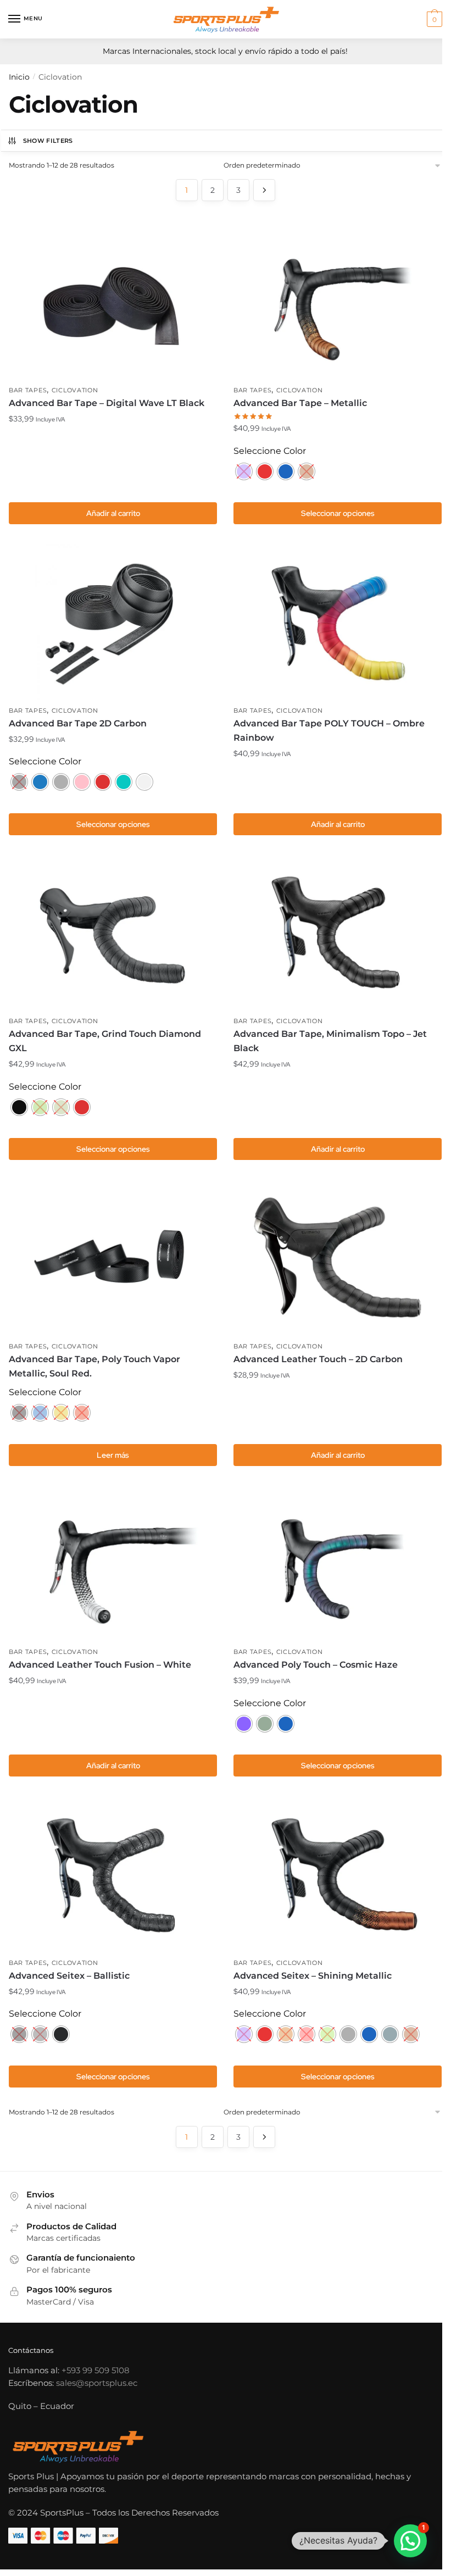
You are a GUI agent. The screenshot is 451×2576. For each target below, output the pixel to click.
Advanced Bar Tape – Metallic (300, 403)
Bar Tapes (28, 390)
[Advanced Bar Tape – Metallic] (338, 302)
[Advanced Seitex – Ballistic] (113, 1874)
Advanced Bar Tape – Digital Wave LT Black (107, 403)
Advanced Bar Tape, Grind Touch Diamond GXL (105, 1041)
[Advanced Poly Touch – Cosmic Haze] (338, 1563)
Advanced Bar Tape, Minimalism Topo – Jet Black (330, 1041)
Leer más (113, 1455)
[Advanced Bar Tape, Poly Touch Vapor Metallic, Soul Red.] (113, 1257)
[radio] (244, 471)
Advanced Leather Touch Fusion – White (100, 1665)
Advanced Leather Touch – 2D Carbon (318, 1359)
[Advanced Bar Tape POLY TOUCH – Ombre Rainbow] (338, 622)
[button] (410, 2541)
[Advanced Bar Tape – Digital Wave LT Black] (113, 302)
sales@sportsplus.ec (97, 2383)
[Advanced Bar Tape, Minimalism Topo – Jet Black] (338, 932)
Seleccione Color (270, 451)
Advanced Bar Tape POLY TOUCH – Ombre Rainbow (329, 731)
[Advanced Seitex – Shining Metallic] (338, 1874)
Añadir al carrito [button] (113, 513)
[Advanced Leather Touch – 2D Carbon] (338, 1257)
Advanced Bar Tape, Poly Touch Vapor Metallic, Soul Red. (94, 1366)
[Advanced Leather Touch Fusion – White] (113, 1563)
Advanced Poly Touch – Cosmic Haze (316, 1665)
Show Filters (48, 141)
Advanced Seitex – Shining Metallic (313, 1976)
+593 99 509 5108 (96, 2370)
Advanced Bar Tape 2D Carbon (78, 723)
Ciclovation (75, 390)
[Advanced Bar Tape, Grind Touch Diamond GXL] (113, 932)
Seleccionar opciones (338, 513)
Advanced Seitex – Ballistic (69, 1976)
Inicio (19, 77)
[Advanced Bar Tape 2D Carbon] (113, 622)
